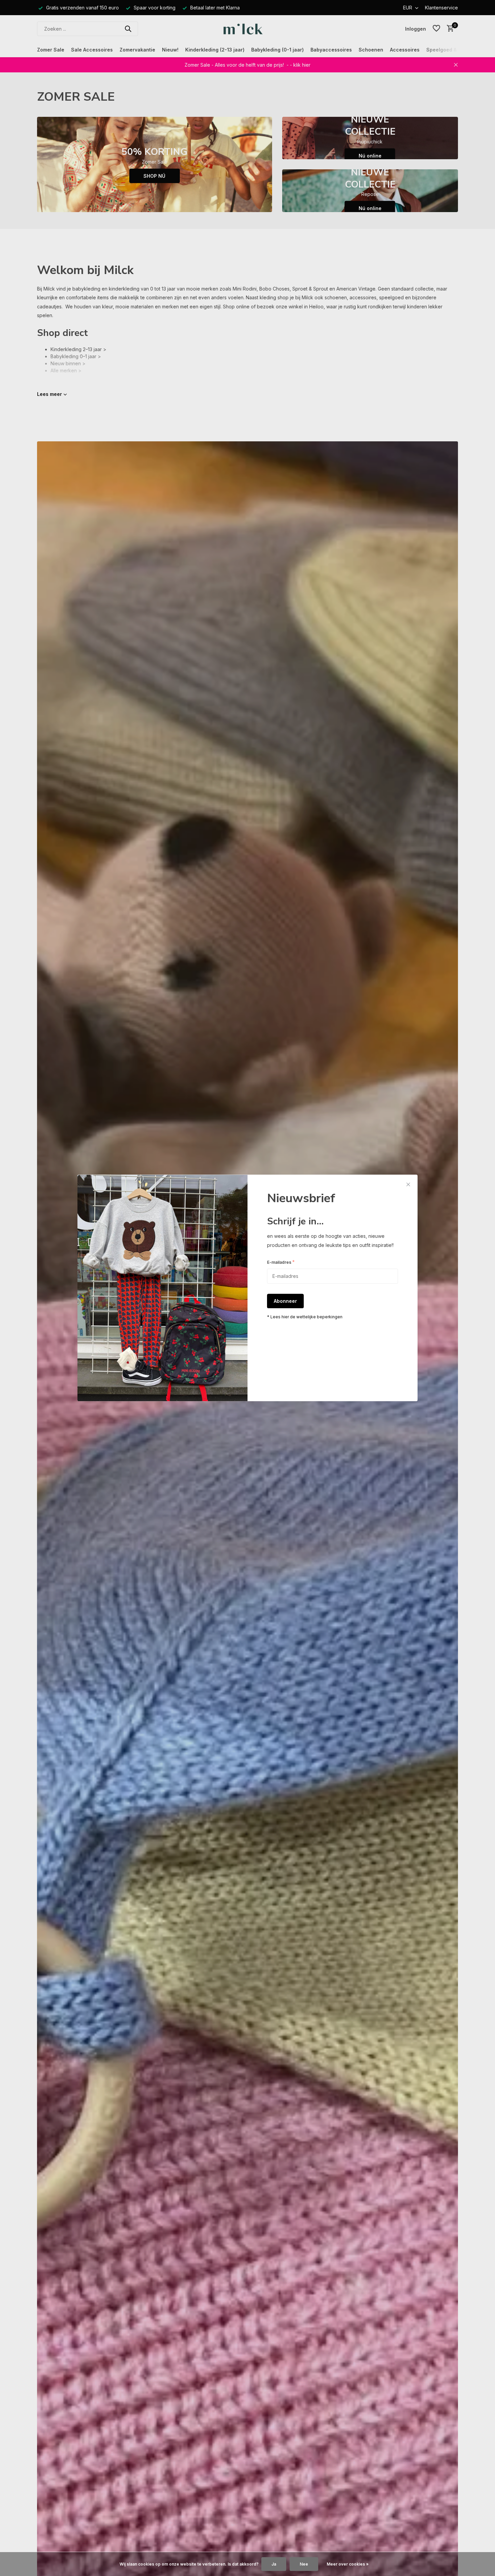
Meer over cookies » (348, 2564)
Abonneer (285, 1301)
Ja (274, 2564)
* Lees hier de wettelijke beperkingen (305, 1317)
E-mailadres (281, 1262)
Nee (304, 2564)
